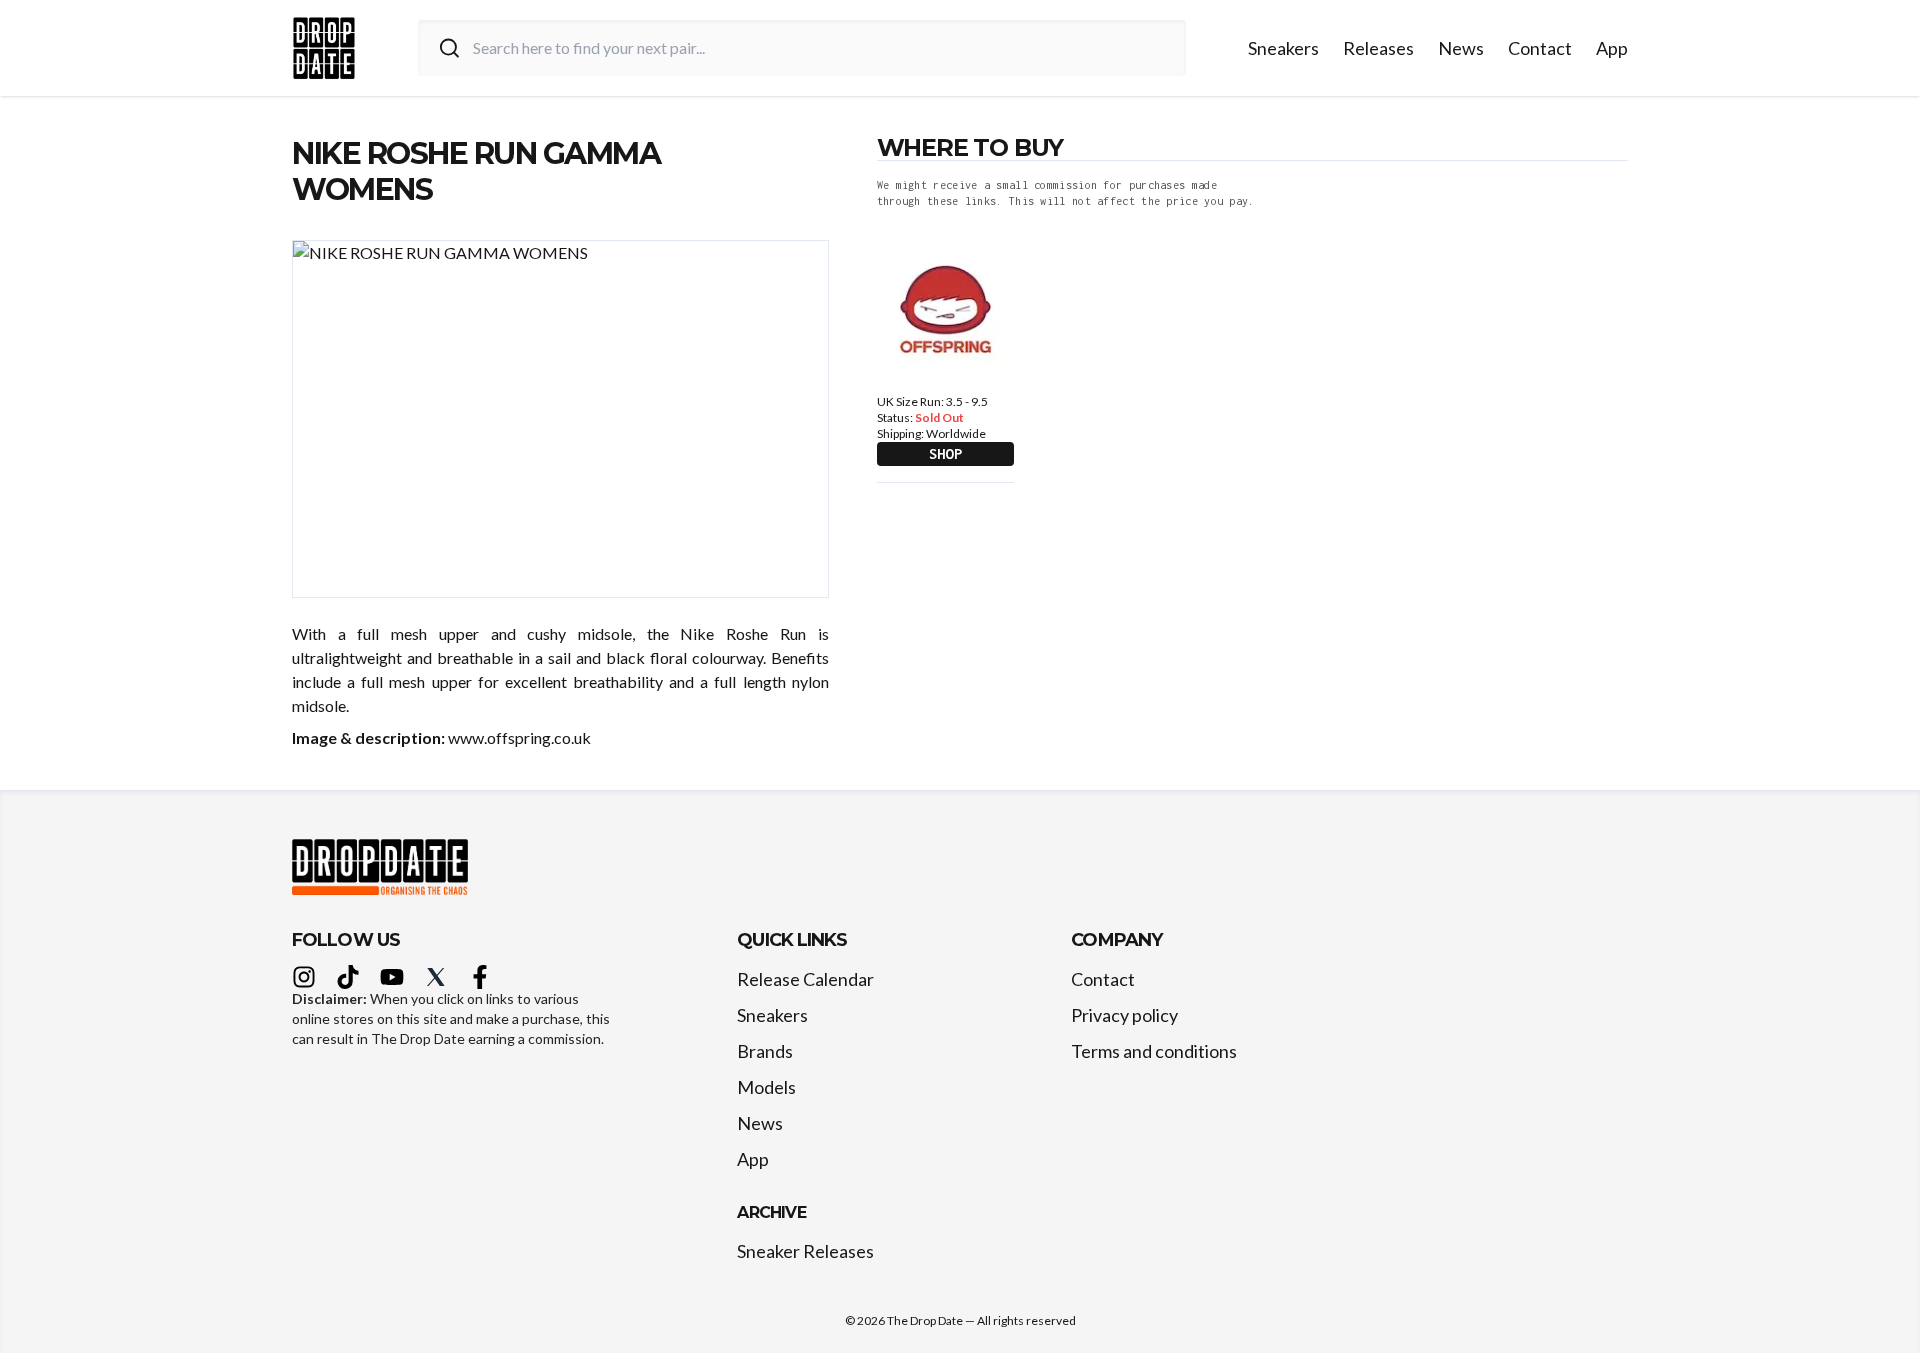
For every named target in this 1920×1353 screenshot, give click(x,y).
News (1461, 48)
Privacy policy (1124, 1015)
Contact (1540, 48)
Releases (1378, 48)
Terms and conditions (1154, 1051)
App (1612, 48)
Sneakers (1283, 48)
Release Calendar (805, 979)
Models (766, 1087)
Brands (765, 1051)
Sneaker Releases (805, 1251)
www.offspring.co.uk (519, 737)
